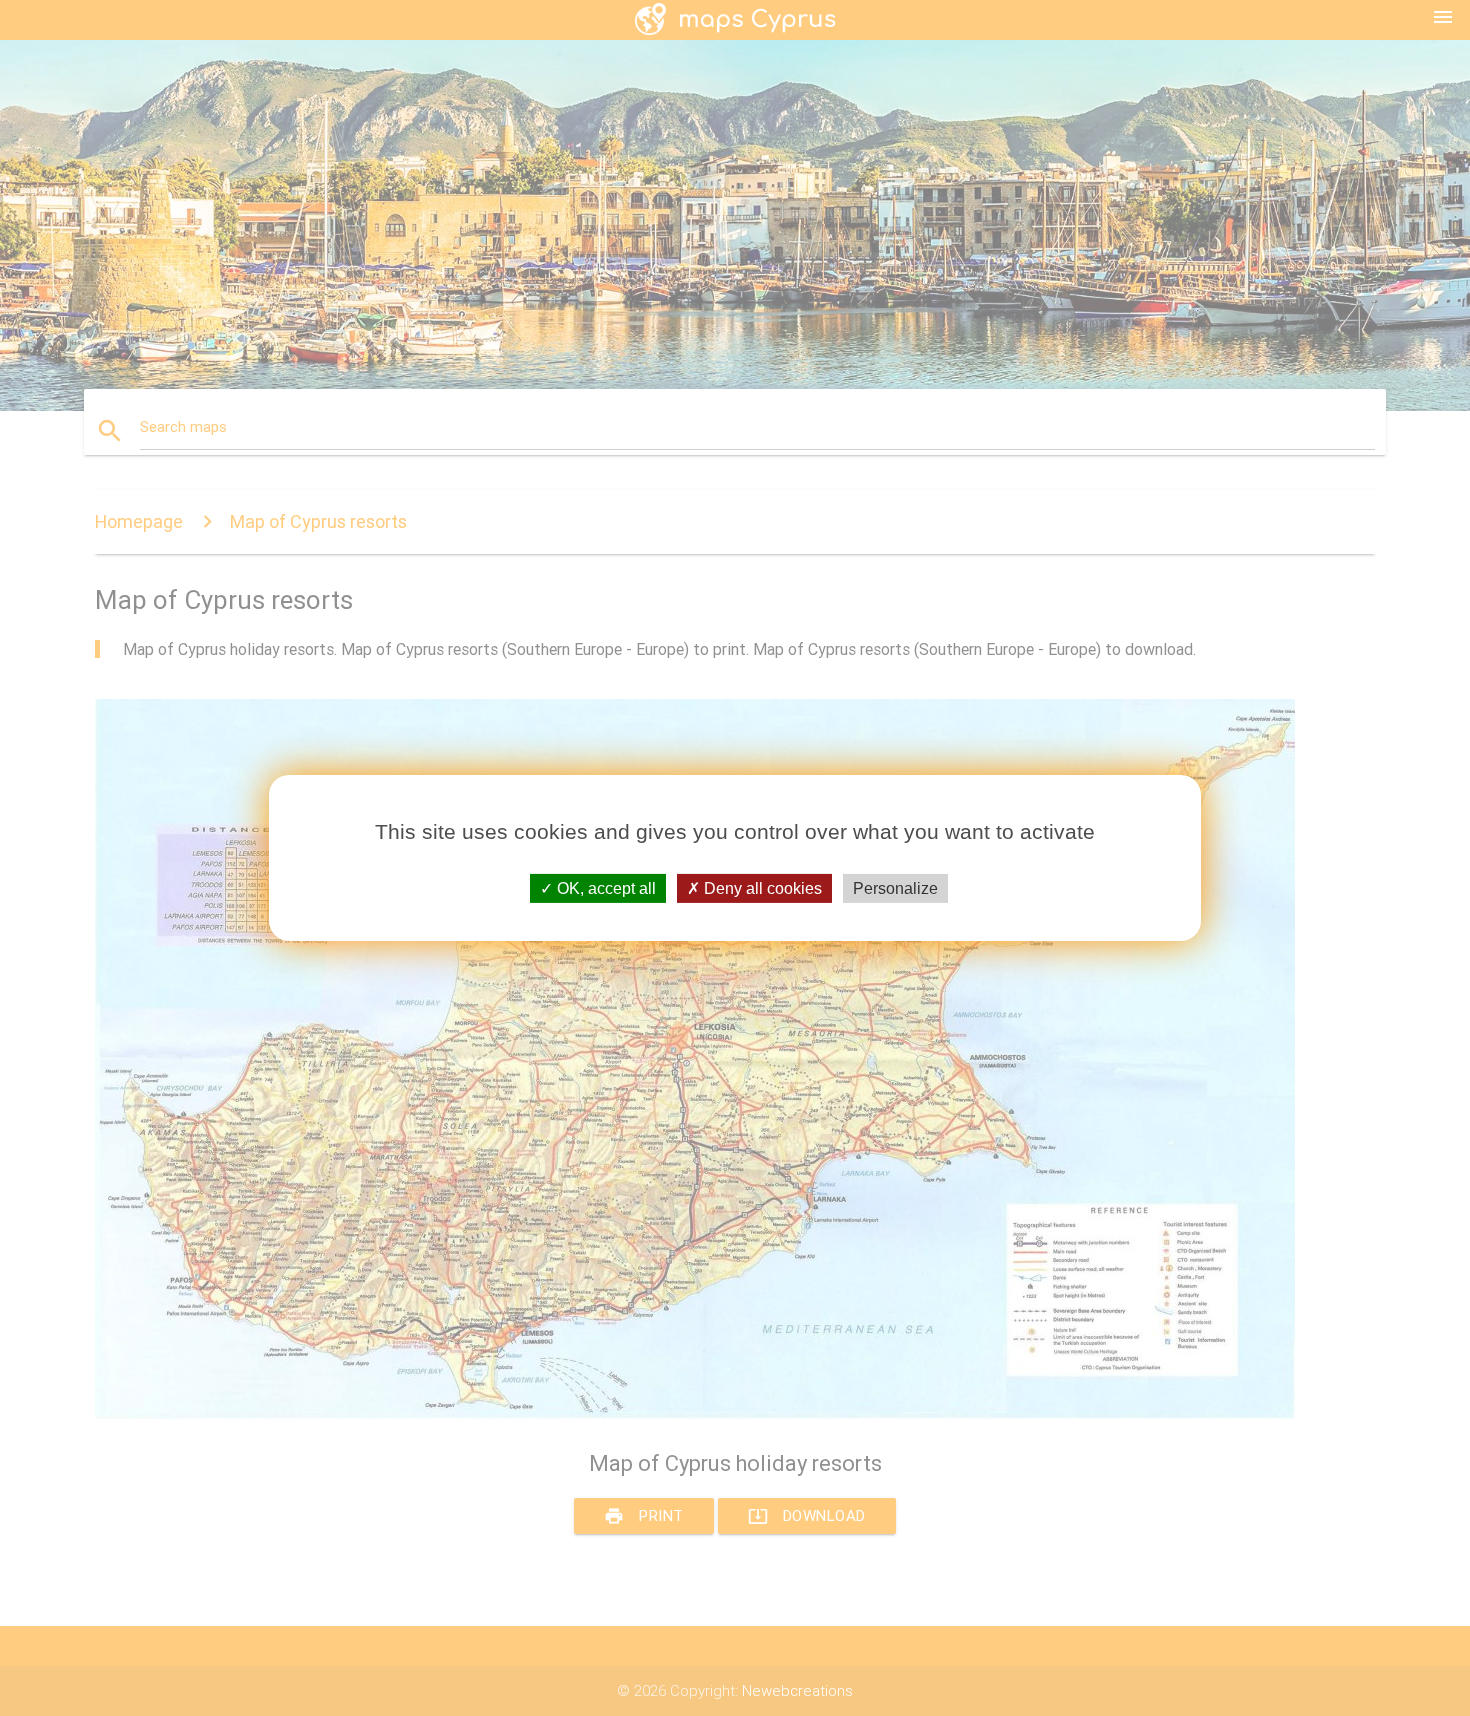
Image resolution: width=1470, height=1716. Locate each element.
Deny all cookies (761, 888)
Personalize (895, 888)
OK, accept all (604, 888)
